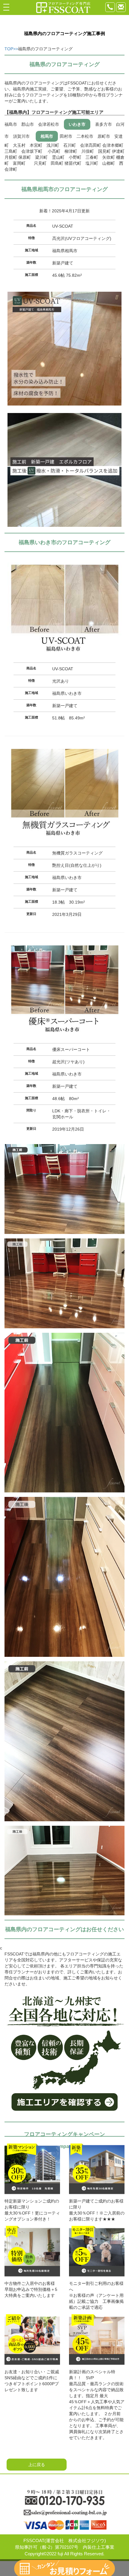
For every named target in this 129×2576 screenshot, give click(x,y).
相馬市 (47, 136)
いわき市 (77, 124)
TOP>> (11, 49)
